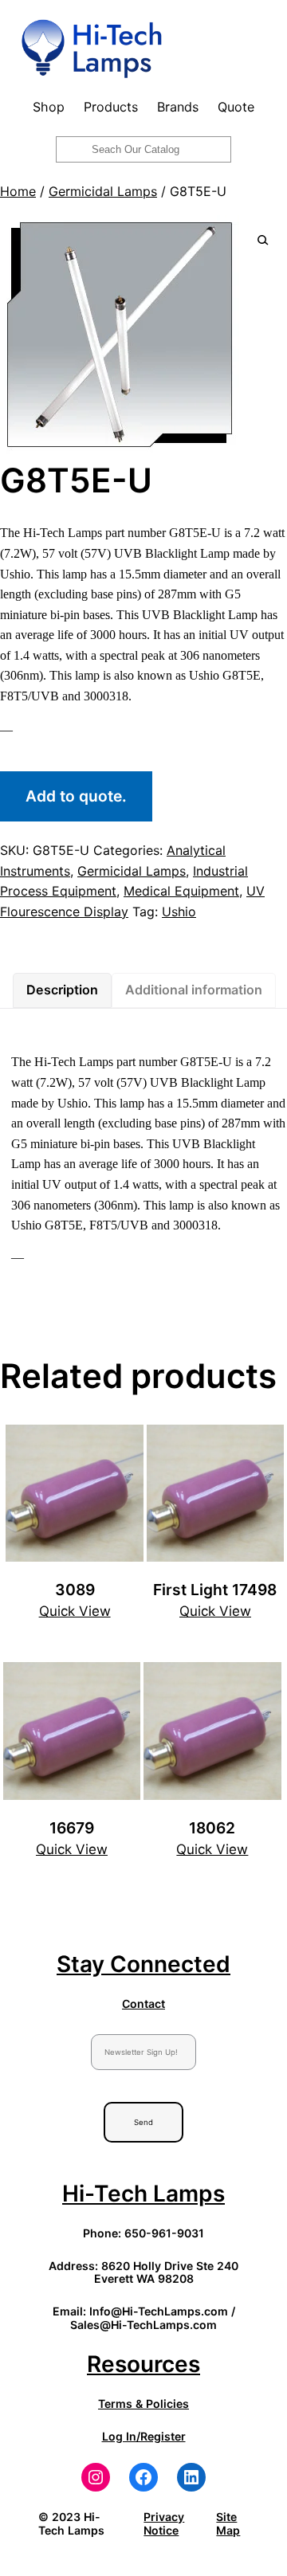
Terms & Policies (143, 2403)
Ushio (179, 912)
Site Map (228, 2523)
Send (143, 2122)
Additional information (194, 990)
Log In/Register (144, 2436)
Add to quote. (76, 796)
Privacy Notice (164, 2523)
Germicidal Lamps (103, 191)
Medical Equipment (181, 891)
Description (62, 990)
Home (18, 191)
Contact (143, 2004)
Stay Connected (143, 1964)
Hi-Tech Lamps (143, 2194)
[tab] (62, 990)
